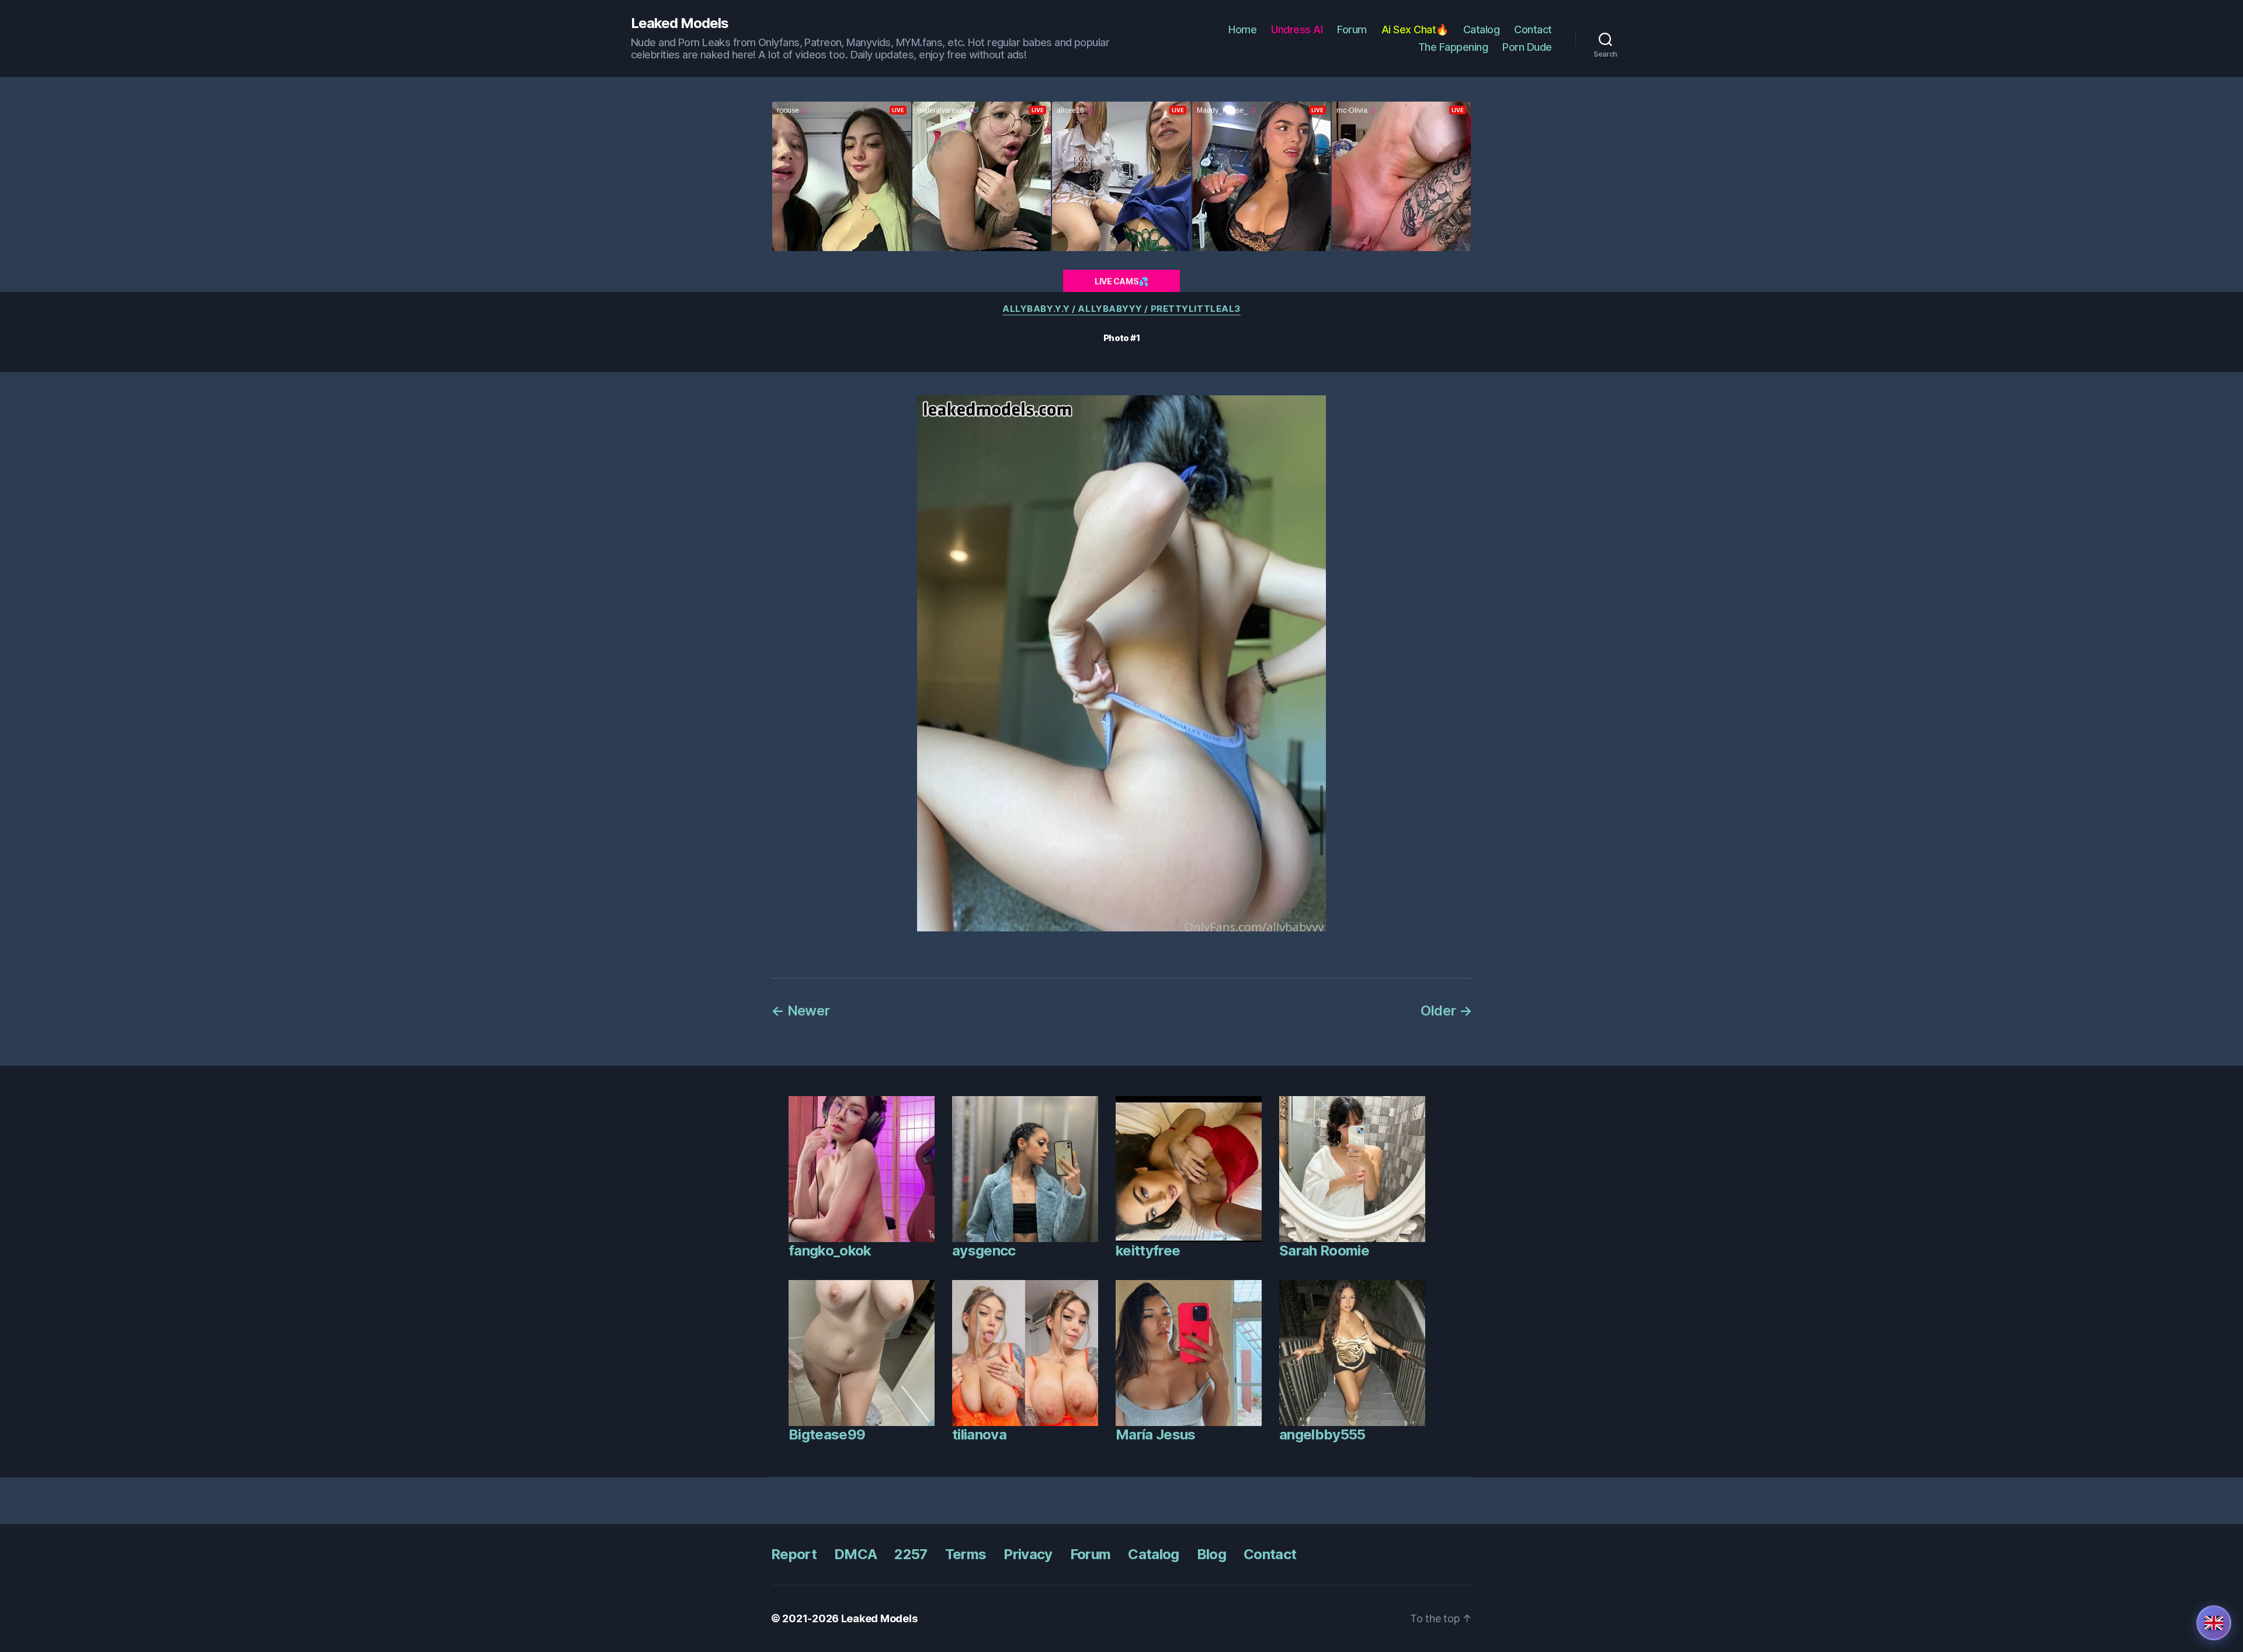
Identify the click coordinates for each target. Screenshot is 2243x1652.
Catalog (1482, 29)
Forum (1352, 29)
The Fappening (1453, 47)
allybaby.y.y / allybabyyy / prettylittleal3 (1121, 309)
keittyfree (1148, 1251)
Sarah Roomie (1324, 1251)
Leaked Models (680, 23)
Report (794, 1554)
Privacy (1028, 1554)
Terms (966, 1554)
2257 (911, 1554)
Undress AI (1297, 29)
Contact (1533, 29)
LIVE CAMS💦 (1121, 281)
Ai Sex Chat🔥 (1415, 29)
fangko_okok (830, 1251)
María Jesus (1156, 1434)
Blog (1211, 1554)
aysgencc (984, 1251)
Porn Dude (1527, 47)
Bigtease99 (827, 1434)
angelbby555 (1322, 1434)
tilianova (979, 1434)
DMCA (855, 1554)
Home (1242, 29)
